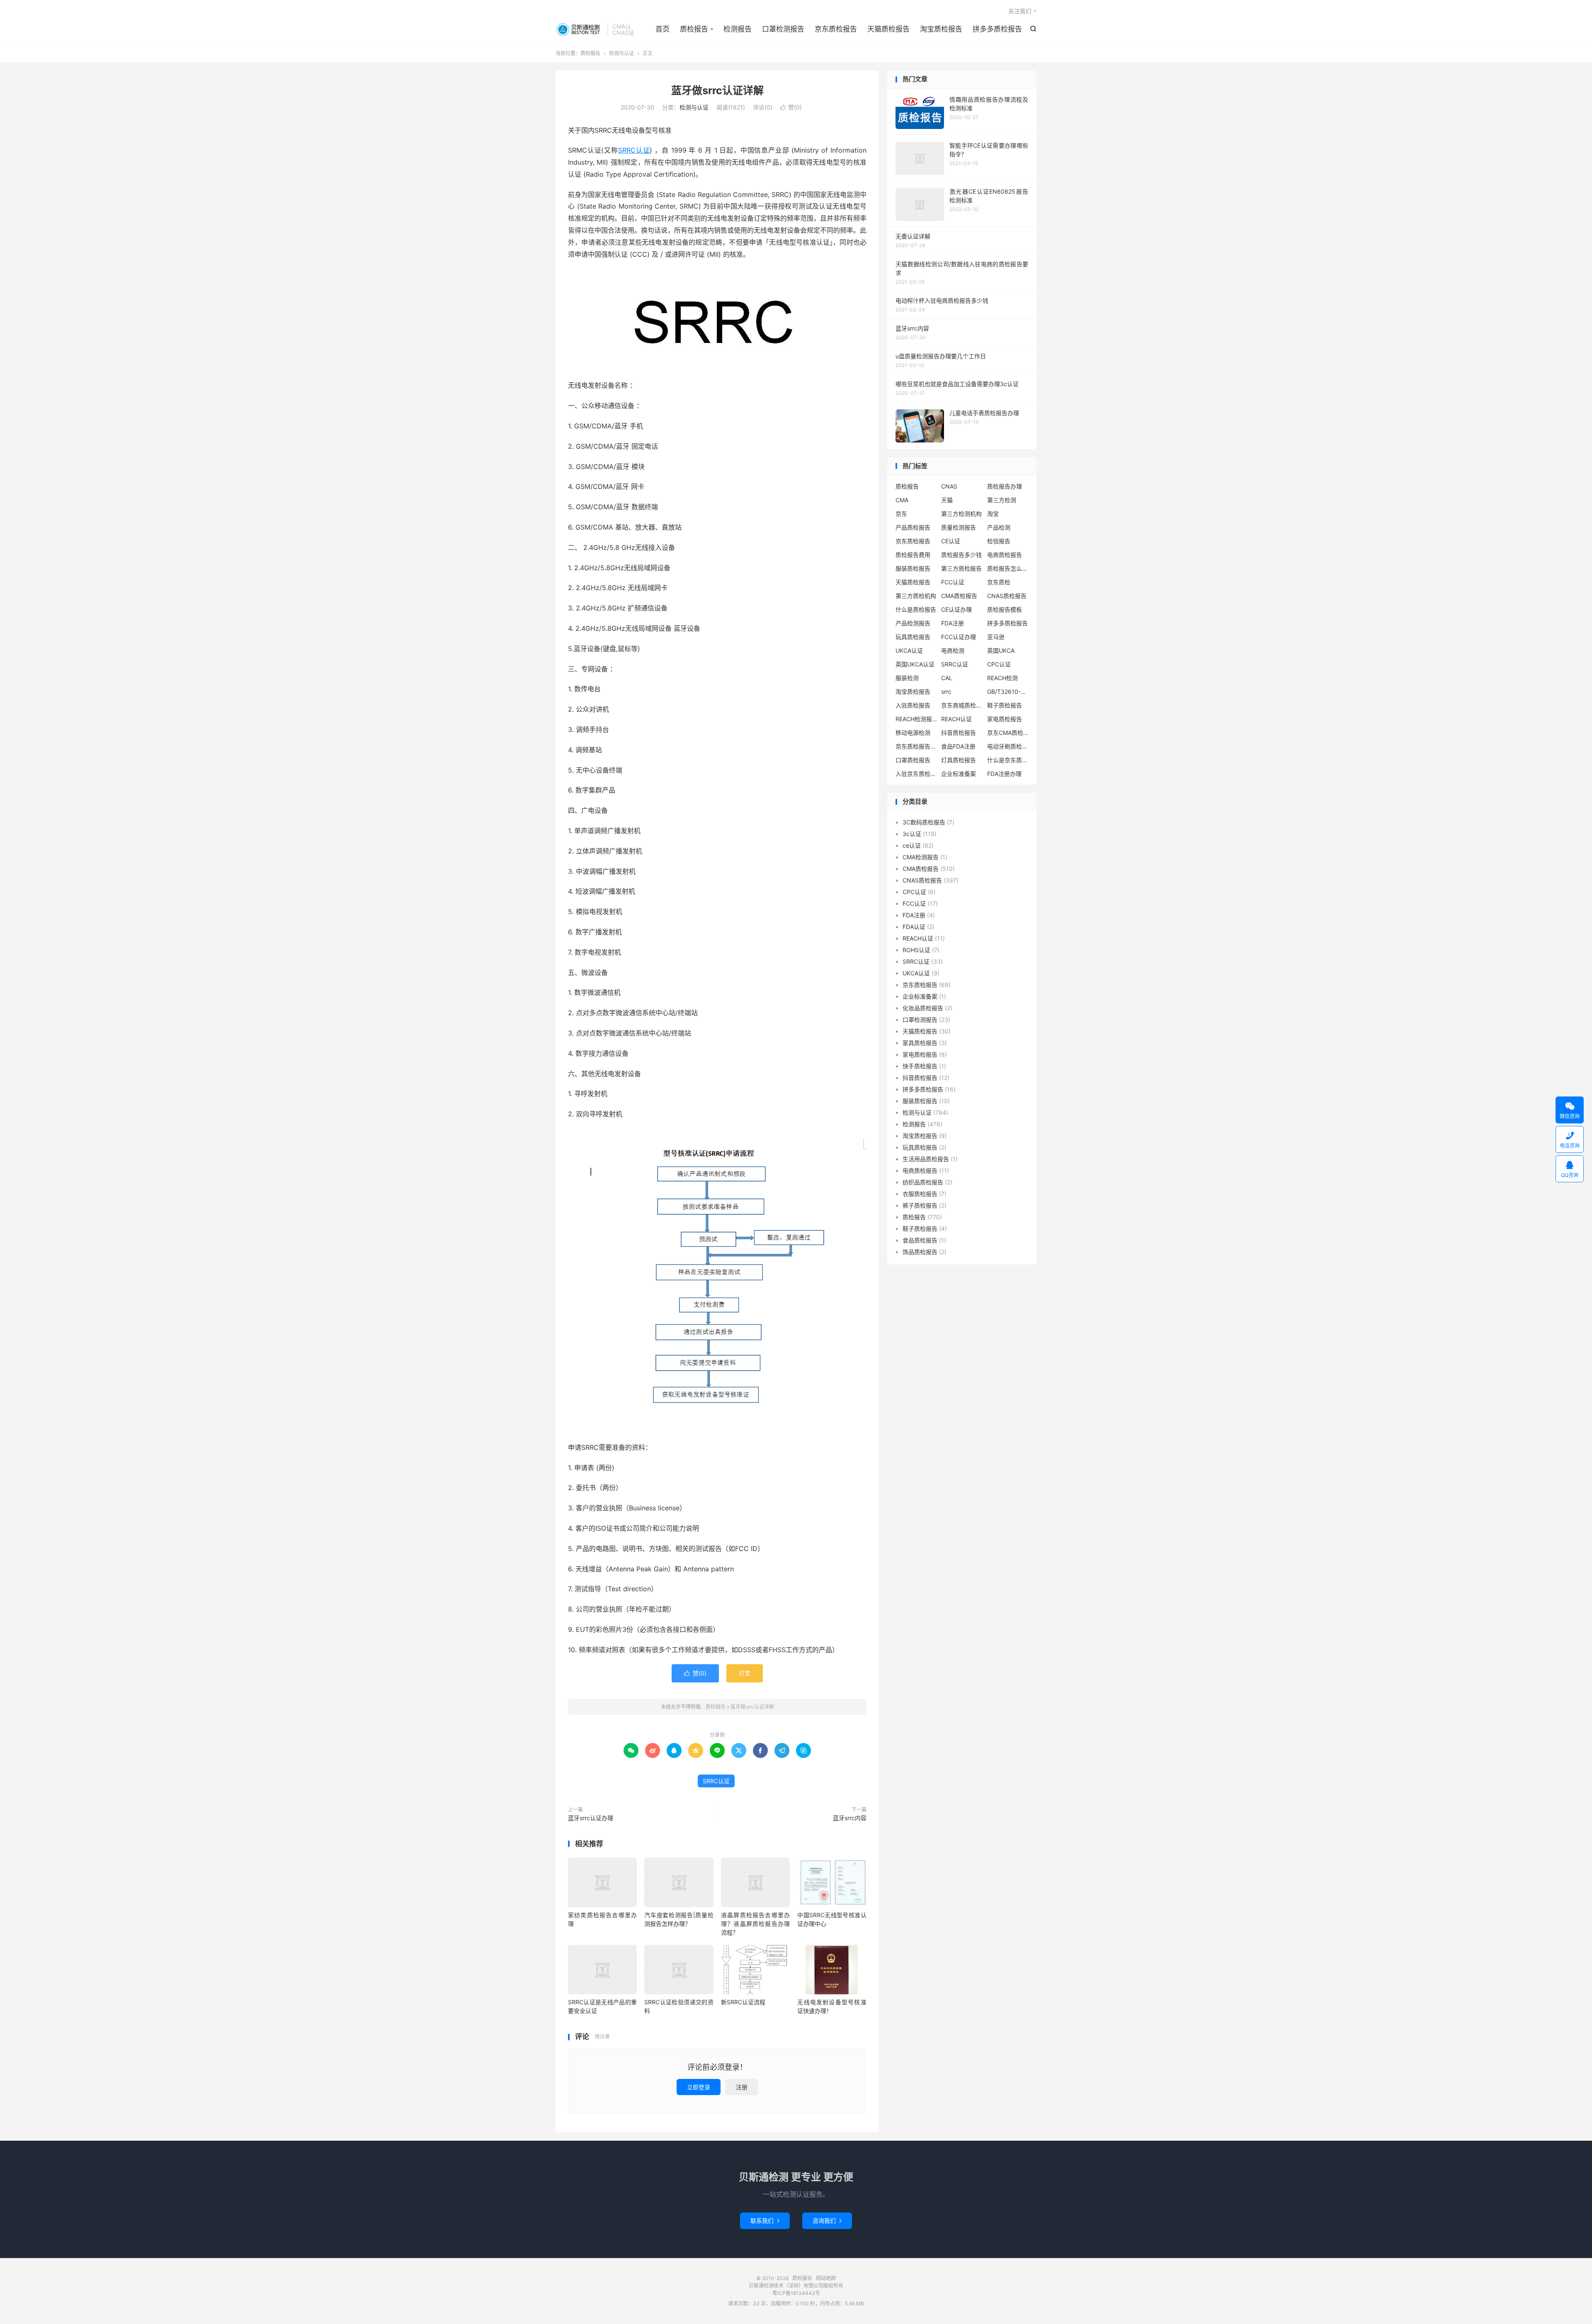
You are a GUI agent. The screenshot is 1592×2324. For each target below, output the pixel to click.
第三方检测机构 (961, 514)
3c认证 (912, 834)
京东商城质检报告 (962, 705)
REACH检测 (1002, 678)
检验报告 (999, 541)
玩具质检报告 (913, 637)
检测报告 (738, 29)
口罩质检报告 (913, 760)
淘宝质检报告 (941, 29)
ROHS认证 (916, 950)
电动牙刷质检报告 (1008, 746)
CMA (902, 500)
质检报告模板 (1005, 609)
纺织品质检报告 (923, 1182)
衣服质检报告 (920, 1194)
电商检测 (953, 650)
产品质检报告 (913, 527)
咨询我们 (827, 2221)
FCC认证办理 (959, 637)
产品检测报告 (913, 623)
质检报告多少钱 (961, 555)
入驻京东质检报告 (916, 774)
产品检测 (999, 527)
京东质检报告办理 (916, 746)
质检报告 (579, 29)
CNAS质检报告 (1007, 596)
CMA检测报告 (921, 857)
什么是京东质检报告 (1008, 760)
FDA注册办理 (1004, 774)
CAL (947, 678)
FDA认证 (914, 927)
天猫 (947, 500)
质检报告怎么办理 (1008, 568)
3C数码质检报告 (924, 822)
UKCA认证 (909, 650)
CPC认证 (999, 664)
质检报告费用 (913, 555)
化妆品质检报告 (923, 1008)
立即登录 (699, 2087)
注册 (742, 2087)
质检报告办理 (1005, 486)
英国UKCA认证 (915, 664)
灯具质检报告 (959, 760)
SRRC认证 (634, 150)
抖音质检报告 (959, 733)
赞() (791, 107)
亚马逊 (996, 637)
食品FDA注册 (958, 746)
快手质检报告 (920, 1066)
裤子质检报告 (920, 1205)
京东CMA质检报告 (1008, 733)
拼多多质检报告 (997, 29)
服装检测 (907, 678)
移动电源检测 (913, 733)
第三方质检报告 (961, 568)
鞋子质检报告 (1005, 705)
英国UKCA (1001, 650)
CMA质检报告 (959, 596)
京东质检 (999, 582)
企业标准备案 (959, 774)
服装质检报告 (913, 568)
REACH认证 (956, 719)
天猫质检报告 (888, 29)
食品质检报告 (920, 1240)
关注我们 (1020, 11)
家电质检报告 (1005, 719)
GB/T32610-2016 (1008, 692)
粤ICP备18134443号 (796, 2293)
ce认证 (912, 845)
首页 (663, 29)
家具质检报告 (920, 1043)
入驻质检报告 (913, 705)
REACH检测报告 (916, 719)
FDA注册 (953, 623)
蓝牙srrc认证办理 (591, 1818)
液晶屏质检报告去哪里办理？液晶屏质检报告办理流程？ (755, 1924)
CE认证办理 (956, 609)
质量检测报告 (959, 527)
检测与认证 (621, 53)
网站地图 (826, 2278)
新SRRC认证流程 (743, 2002)
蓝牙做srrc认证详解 (717, 90)
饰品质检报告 (920, 1252)
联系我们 (765, 2221)
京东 (901, 514)
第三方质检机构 (916, 596)
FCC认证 (953, 582)
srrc (946, 692)
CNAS (949, 486)
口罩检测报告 (783, 29)
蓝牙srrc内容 (850, 1818)
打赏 (745, 1673)
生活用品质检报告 (926, 1159)
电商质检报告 (1005, 555)
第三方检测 (1002, 500)
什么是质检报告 (916, 609)
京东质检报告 (836, 29)
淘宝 (993, 514)
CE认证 (951, 541)
